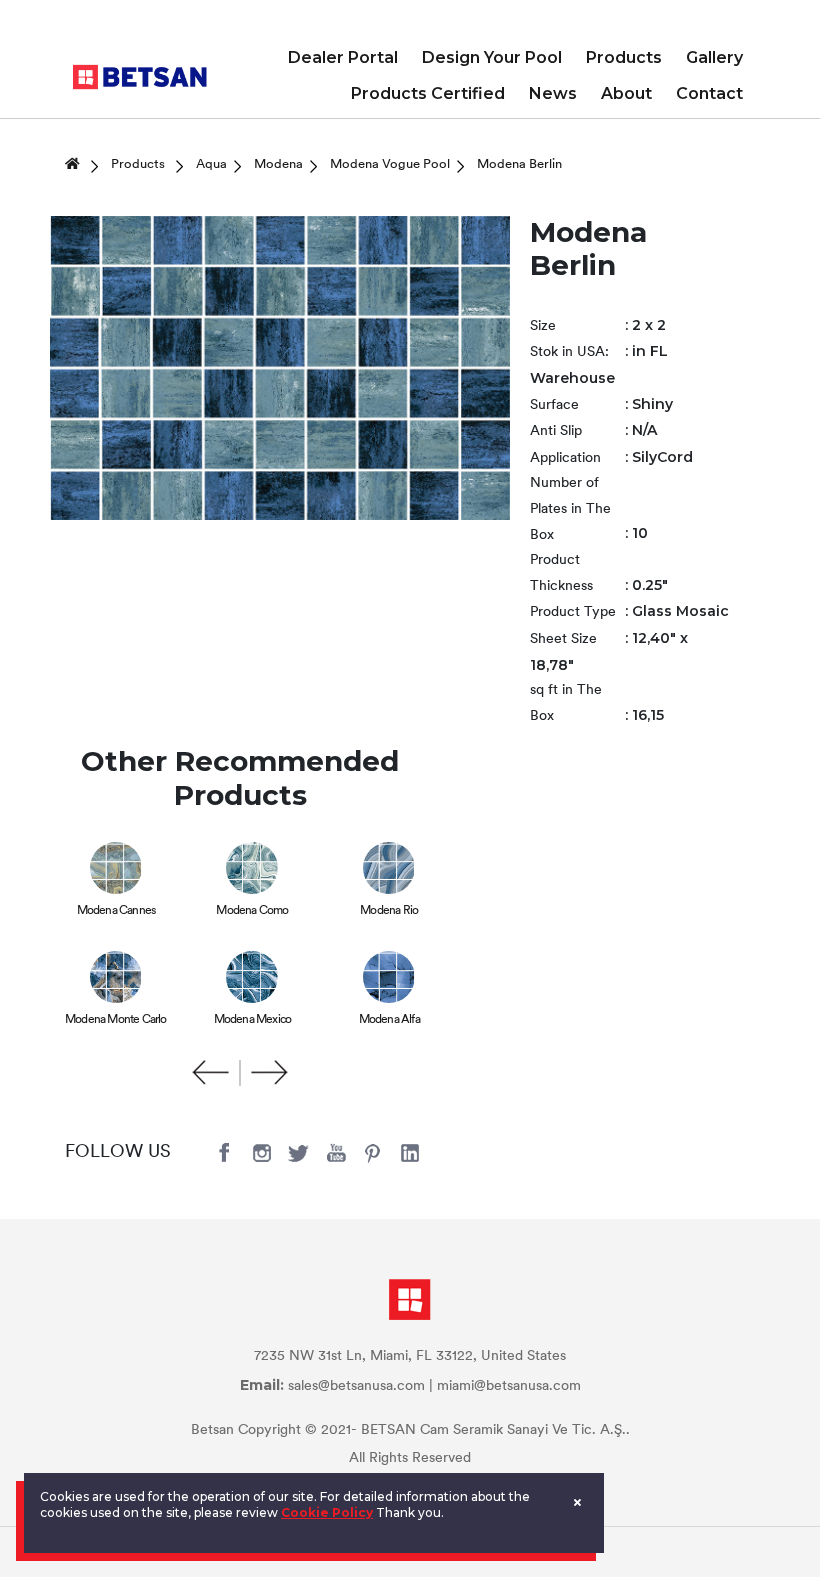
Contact (709, 93)
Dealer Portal (343, 57)
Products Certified (428, 93)
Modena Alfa (389, 1020)
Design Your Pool (492, 57)
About (626, 93)
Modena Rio (389, 911)
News (553, 93)
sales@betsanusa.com (356, 1386)
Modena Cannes (116, 911)
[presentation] (211, 1073)
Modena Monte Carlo (116, 1020)
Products (624, 57)
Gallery (714, 57)
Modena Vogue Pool (390, 164)
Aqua (211, 164)
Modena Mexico (253, 1020)
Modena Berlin (519, 164)
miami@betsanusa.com (509, 1386)
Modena (278, 164)
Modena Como (252, 911)
